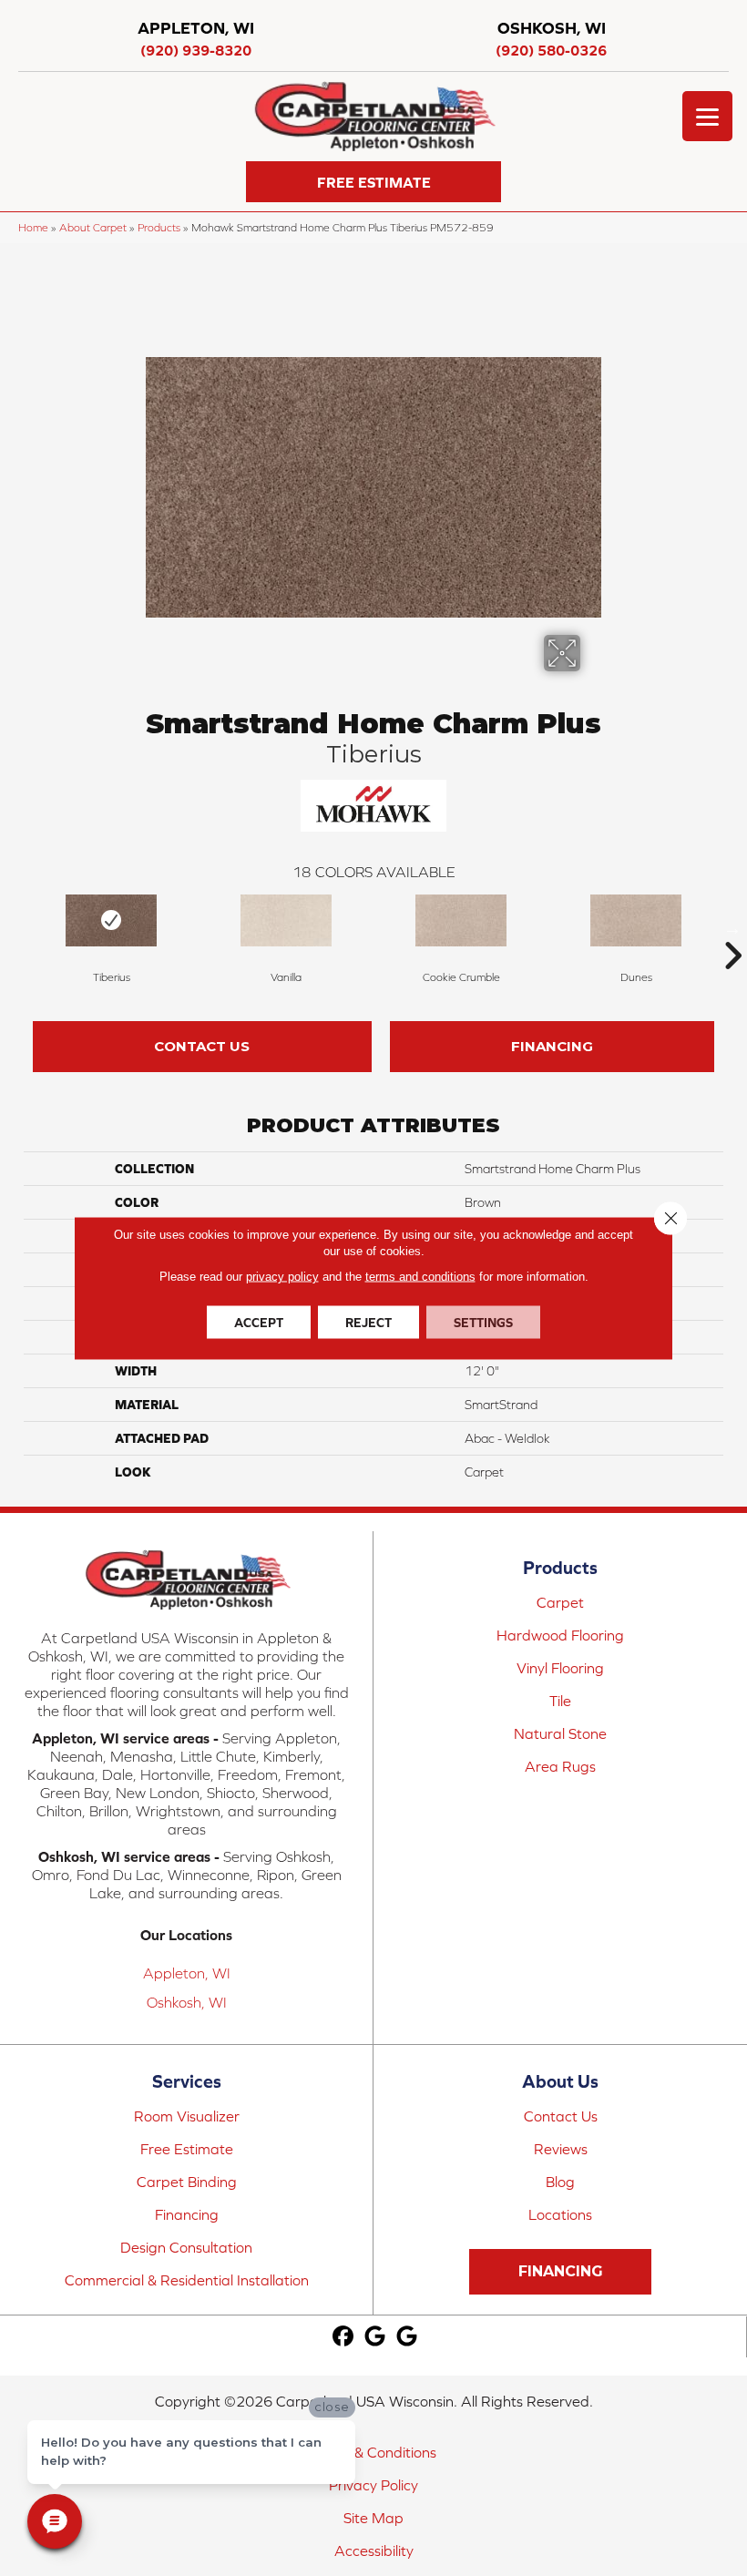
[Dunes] (636, 920)
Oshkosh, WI (187, 2002)
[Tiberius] (111, 920)
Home (33, 227)
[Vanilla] (286, 920)
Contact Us (202, 1046)
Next (732, 928)
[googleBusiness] (375, 2337)
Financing (552, 1046)
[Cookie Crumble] (461, 920)
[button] (373, 182)
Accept (259, 1323)
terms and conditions (420, 1277)
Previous (15, 928)
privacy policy (282, 1277)
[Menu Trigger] (707, 116)
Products (159, 227)
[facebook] (343, 2337)
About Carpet (93, 227)
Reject (368, 1323)
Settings (483, 1323)
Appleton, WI (187, 1973)
